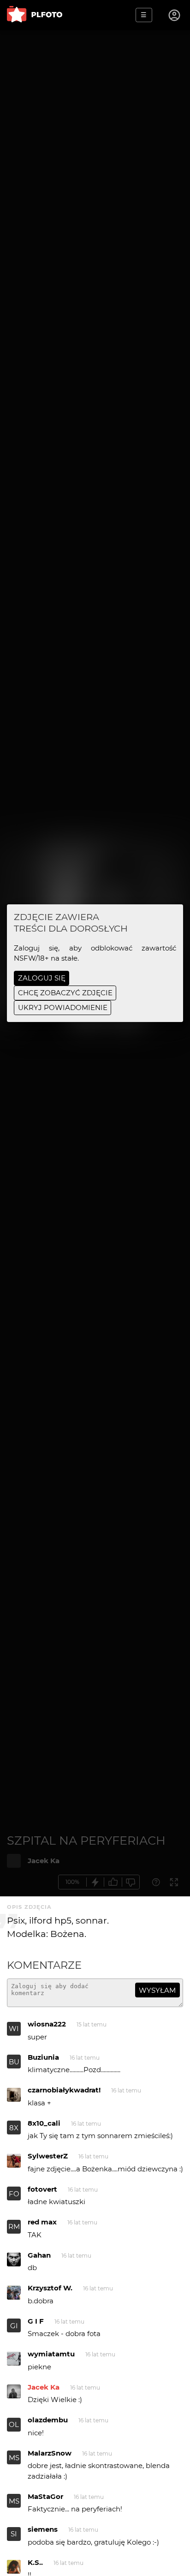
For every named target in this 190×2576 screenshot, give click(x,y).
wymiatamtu (51, 2354)
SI (14, 2534)
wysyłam (157, 1990)
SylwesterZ (48, 2156)
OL (14, 2424)
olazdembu (48, 2420)
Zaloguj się (42, 978)
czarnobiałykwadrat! (64, 2090)
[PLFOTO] (35, 15)
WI (14, 2029)
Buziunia (43, 2057)
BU (14, 2062)
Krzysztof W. (50, 2288)
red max (42, 2222)
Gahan (39, 2255)
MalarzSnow (50, 2453)
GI (14, 2326)
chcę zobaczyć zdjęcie (65, 993)
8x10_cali (44, 2123)
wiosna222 (47, 2024)
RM (14, 2226)
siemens (43, 2529)
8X (14, 2128)
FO (14, 2194)
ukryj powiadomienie (63, 1007)
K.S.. (35, 2562)
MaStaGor (45, 2496)
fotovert (42, 2189)
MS (14, 2458)
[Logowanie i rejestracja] (175, 15)
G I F (36, 2321)
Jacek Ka (44, 2387)
